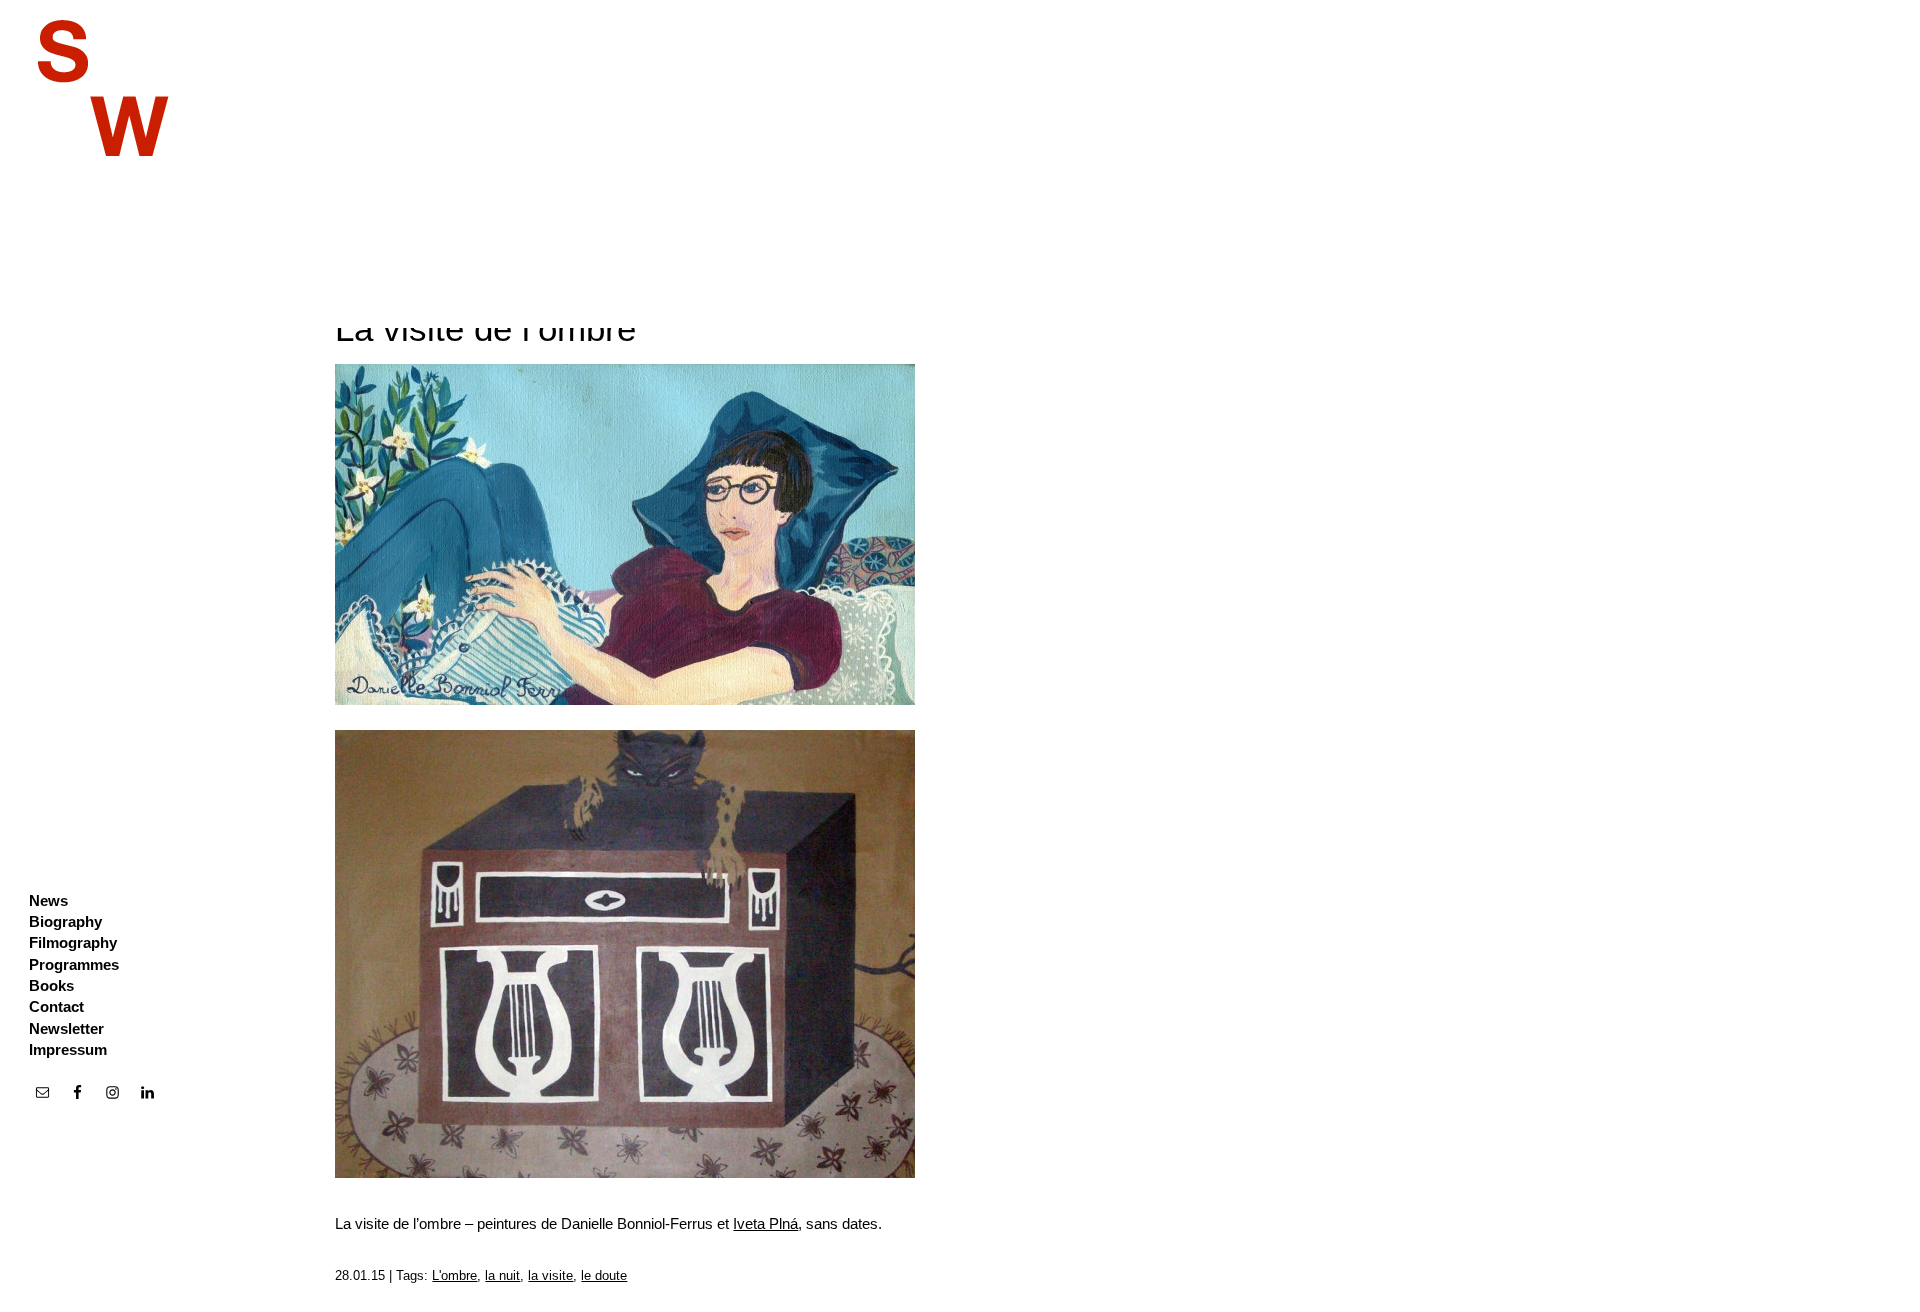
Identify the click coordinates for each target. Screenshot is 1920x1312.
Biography (65, 921)
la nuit (502, 1275)
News (48, 900)
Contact (56, 1006)
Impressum (68, 1049)
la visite (550, 1275)
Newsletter (66, 1028)
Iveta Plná (765, 1223)
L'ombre (454, 1275)
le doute (604, 1275)
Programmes (74, 964)
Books (51, 985)
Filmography (73, 942)
